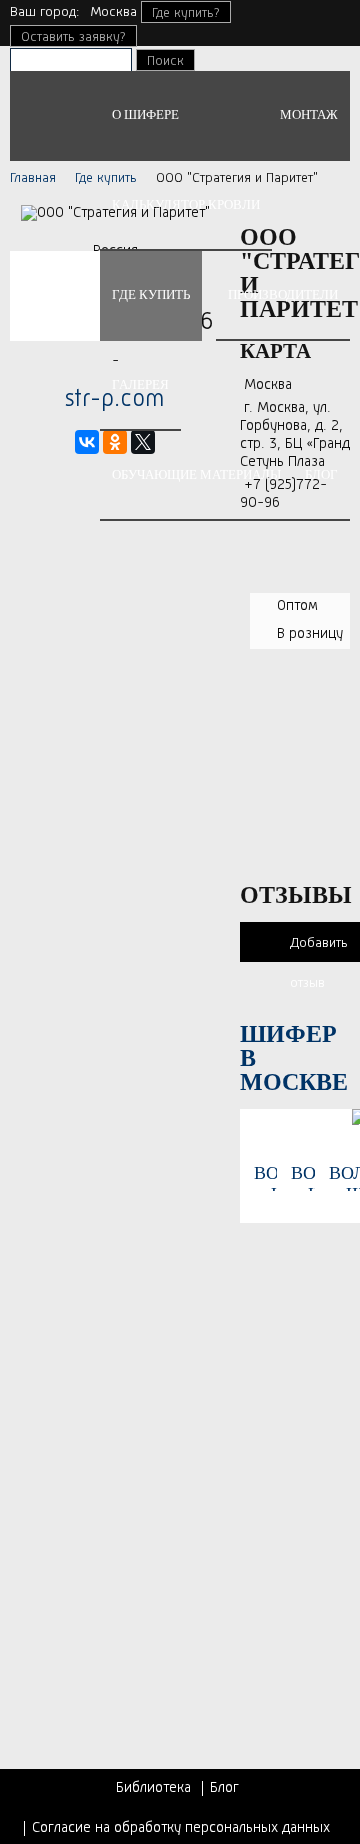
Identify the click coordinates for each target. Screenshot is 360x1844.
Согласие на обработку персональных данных (181, 1828)
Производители (283, 294)
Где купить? (186, 13)
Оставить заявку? (73, 37)
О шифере (145, 114)
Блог (321, 474)
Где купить (151, 294)
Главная (33, 178)
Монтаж (309, 114)
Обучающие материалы (196, 474)
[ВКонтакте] (87, 442)
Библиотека (153, 1788)
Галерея (140, 384)
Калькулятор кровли (186, 204)
